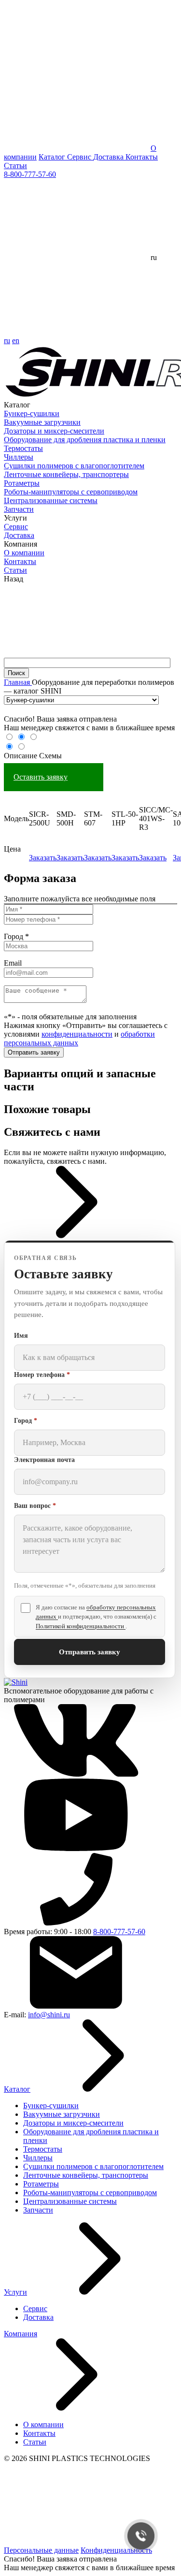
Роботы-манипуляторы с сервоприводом (71, 492)
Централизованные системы (51, 500)
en (16, 340)
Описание (21, 756)
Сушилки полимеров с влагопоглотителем (74, 466)
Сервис (80, 157)
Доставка (109, 157)
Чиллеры (19, 457)
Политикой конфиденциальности (81, 1626)
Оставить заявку (41, 777)
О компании (24, 553)
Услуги (15, 2292)
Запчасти (19, 509)
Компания (21, 2334)
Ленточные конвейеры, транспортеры (66, 474)
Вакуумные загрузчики (42, 422)
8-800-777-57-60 (30, 174)
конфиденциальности (77, 1034)
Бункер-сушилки (32, 413)
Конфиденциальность (116, 2550)
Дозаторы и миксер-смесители (54, 431)
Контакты (142, 157)
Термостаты (23, 448)
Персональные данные (41, 2550)
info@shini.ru (49, 2015)
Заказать (43, 858)
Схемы (50, 756)
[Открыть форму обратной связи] (76, 1236)
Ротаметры (22, 483)
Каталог (53, 157)
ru (7, 340)
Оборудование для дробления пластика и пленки (85, 440)
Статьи (15, 166)
